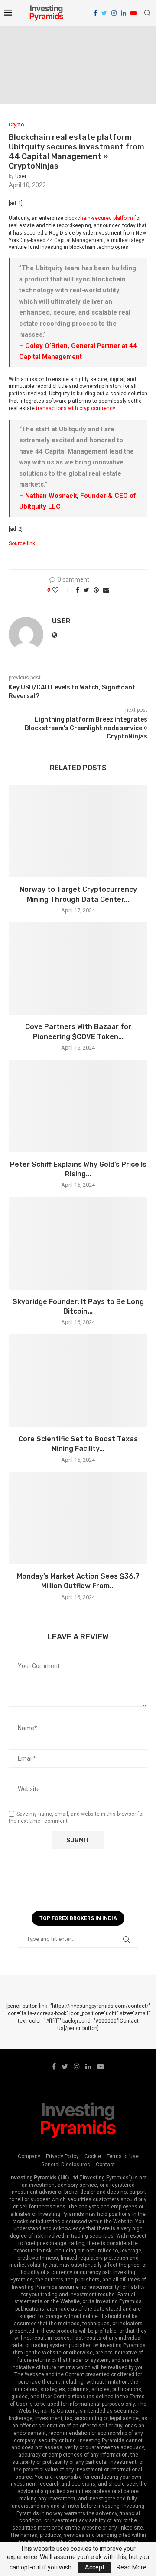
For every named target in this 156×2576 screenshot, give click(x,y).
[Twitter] (104, 13)
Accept (95, 2567)
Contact (105, 2165)
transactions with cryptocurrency (75, 408)
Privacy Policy (62, 2156)
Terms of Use (123, 2156)
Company (29, 2156)
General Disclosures (66, 2165)
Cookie (93, 2156)
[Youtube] (133, 13)
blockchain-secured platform (99, 218)
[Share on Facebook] (78, 590)
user (21, 176)
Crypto (16, 125)
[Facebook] (95, 13)
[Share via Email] (106, 590)
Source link (22, 543)
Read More (132, 2567)
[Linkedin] (123, 13)
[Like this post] (61, 590)
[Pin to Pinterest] (96, 590)
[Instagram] (114, 13)
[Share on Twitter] (86, 590)
